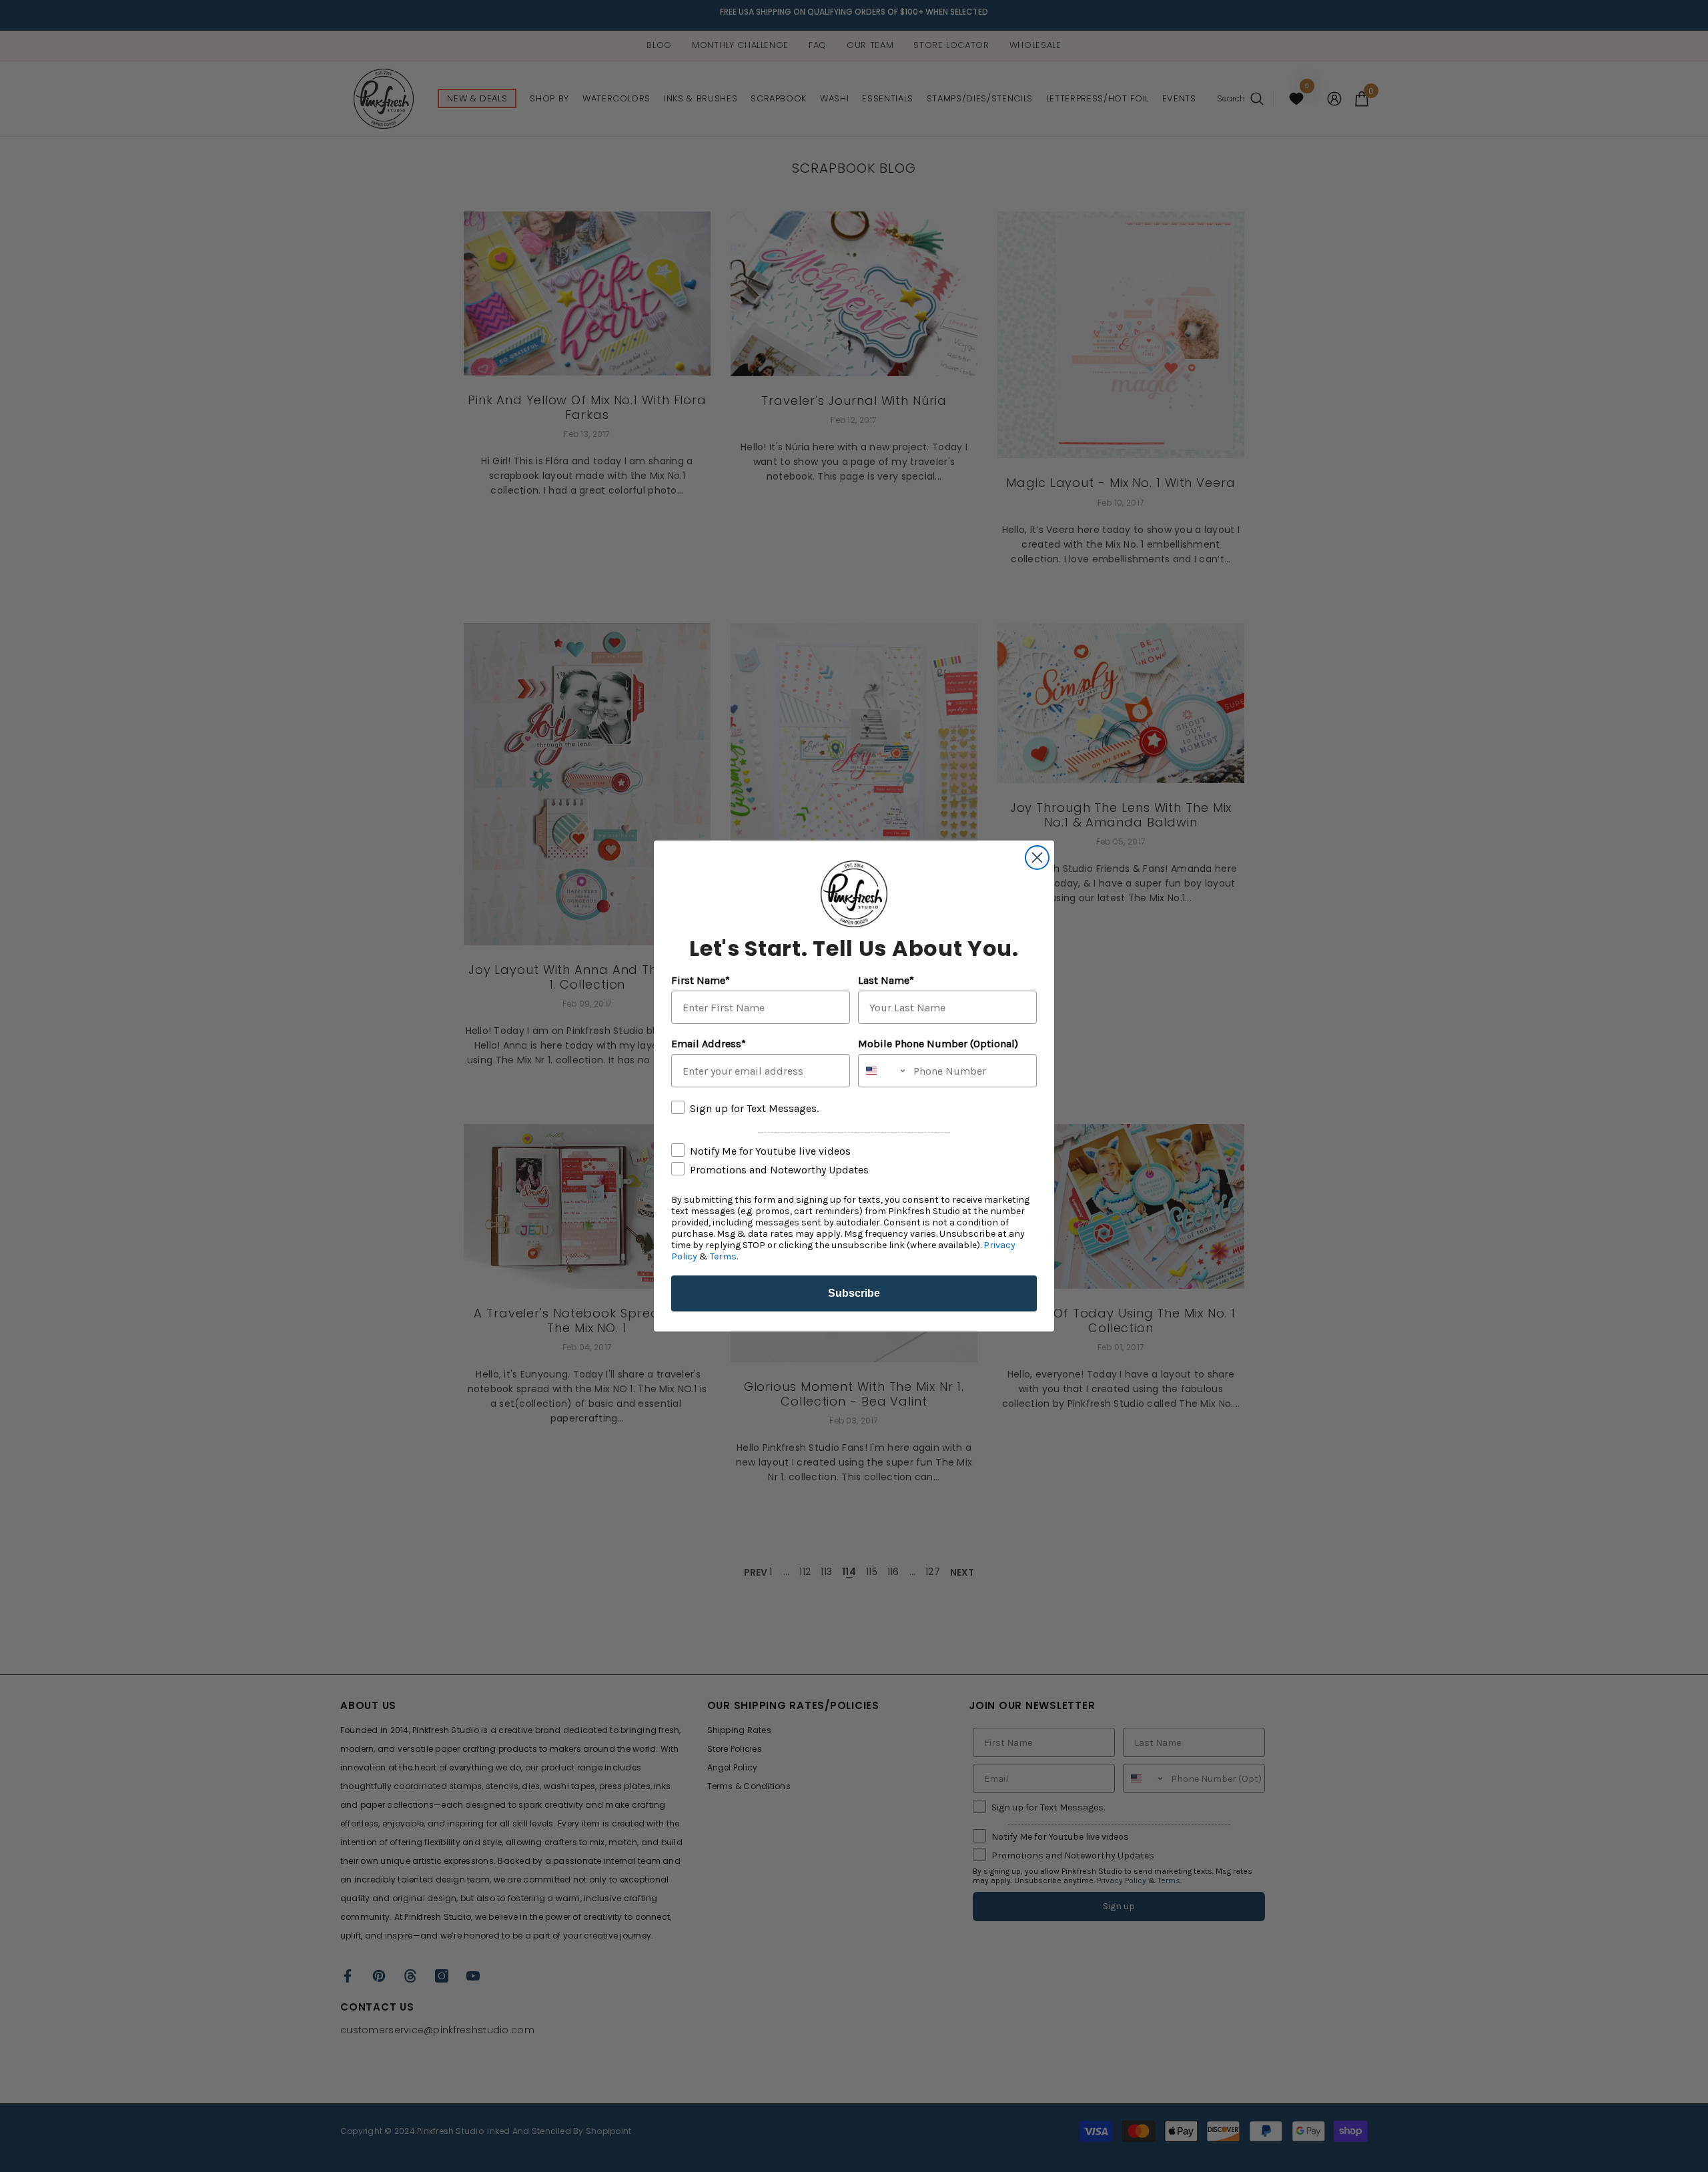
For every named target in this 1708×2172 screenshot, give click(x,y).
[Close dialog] (1037, 858)
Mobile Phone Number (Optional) (938, 1044)
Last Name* (886, 980)
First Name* (701, 980)
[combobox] (883, 1071)
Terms (723, 1256)
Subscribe (854, 1293)
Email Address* (709, 1044)
